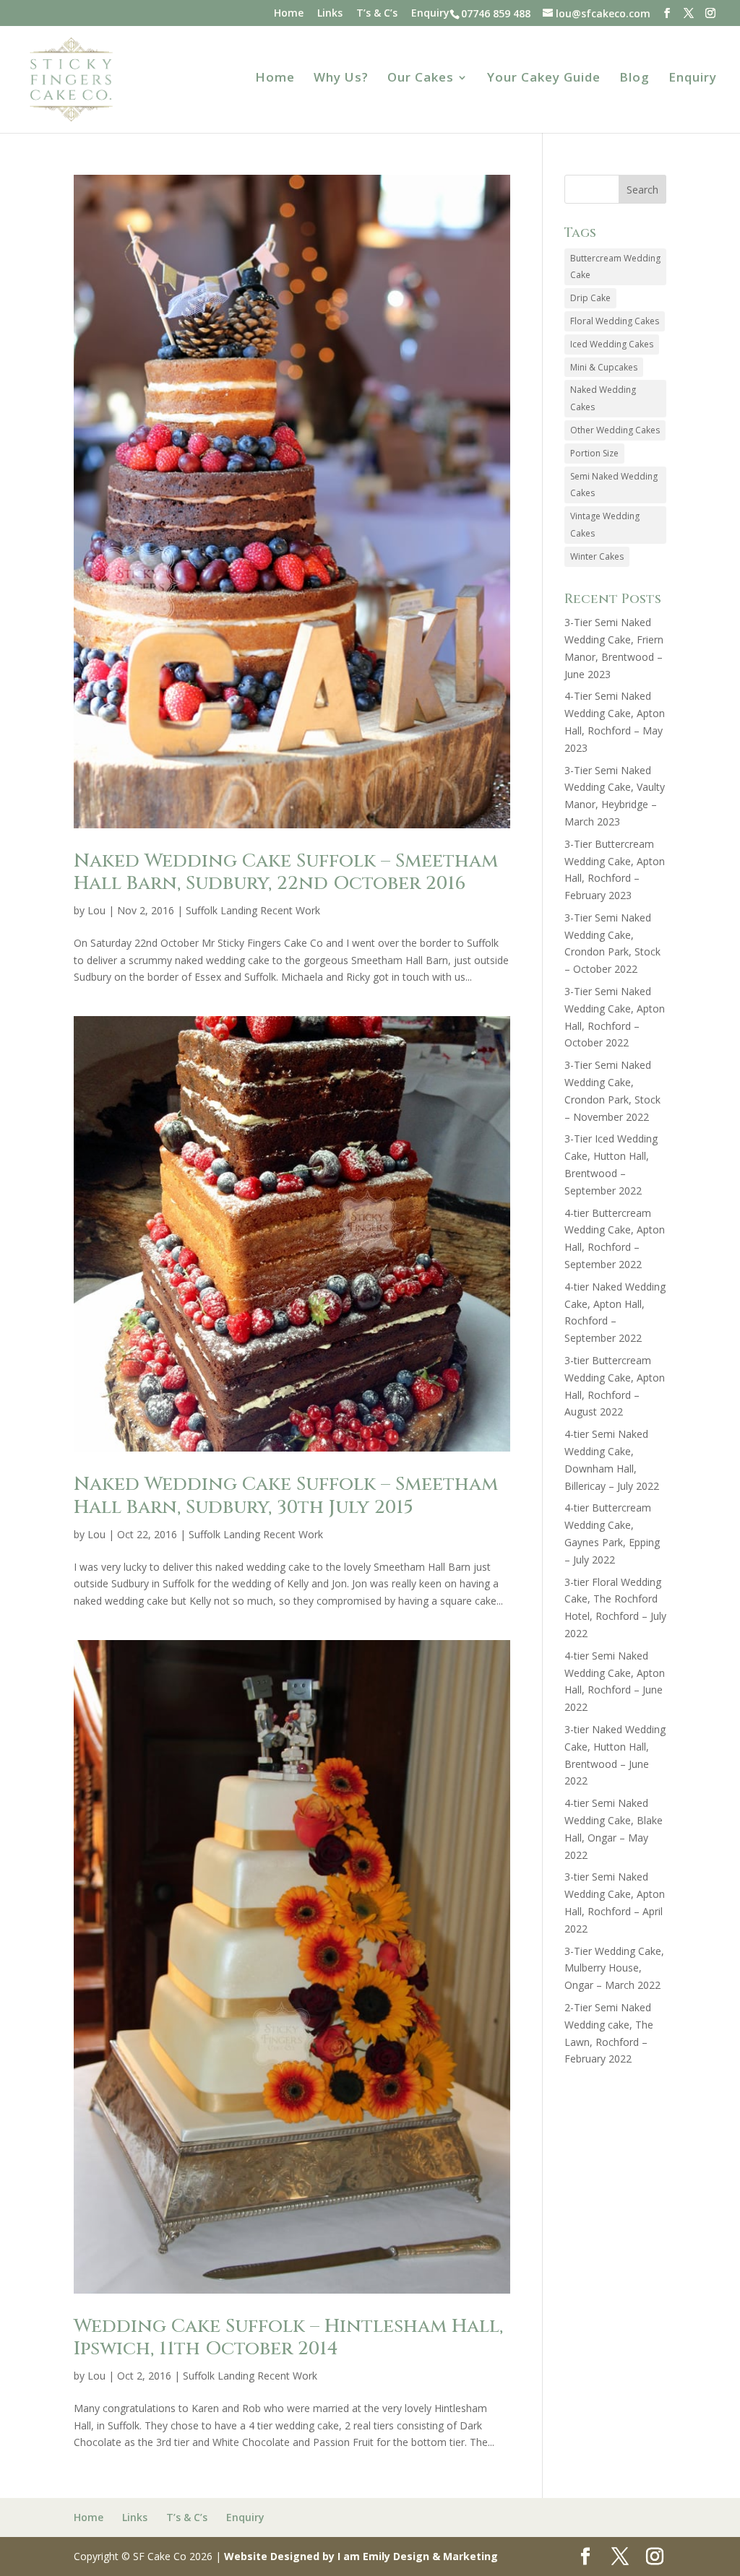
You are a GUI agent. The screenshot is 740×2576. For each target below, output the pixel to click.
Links (330, 14)
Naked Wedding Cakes (603, 398)
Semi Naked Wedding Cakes (614, 485)
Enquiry (430, 14)
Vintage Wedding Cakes (605, 525)
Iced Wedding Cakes (612, 344)
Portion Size (594, 453)
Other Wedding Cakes (615, 430)
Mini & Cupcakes (604, 367)
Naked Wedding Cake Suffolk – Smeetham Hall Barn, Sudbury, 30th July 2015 (286, 1496)
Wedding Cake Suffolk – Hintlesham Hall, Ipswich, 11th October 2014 (288, 2338)
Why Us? (341, 79)
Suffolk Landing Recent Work (253, 910)
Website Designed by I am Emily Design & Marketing (361, 2556)
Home (289, 14)
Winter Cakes (597, 556)
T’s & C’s (377, 14)
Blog (634, 79)
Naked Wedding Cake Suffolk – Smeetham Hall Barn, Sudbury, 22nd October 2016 (286, 872)
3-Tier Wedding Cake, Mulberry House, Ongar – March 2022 (614, 1968)
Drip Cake (590, 298)
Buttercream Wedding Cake (615, 267)
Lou (96, 910)
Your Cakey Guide (544, 79)
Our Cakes (421, 79)
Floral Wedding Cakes (615, 321)
